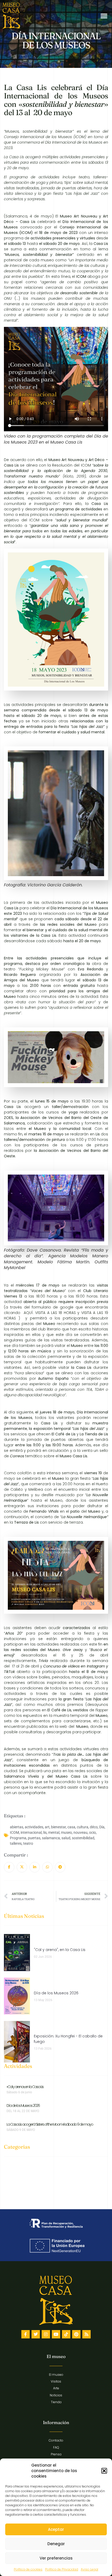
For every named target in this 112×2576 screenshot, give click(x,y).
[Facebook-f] (26, 2334)
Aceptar (56, 2529)
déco (94, 1827)
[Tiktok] (66, 2334)
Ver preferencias (56, 2558)
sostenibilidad (83, 1838)
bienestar (58, 1827)
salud (66, 1838)
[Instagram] (46, 2334)
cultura (83, 1827)
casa (71, 1827)
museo (66, 1832)
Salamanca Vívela (21, 1776)
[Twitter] (36, 2334)
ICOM (14, 1832)
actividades (34, 1827)
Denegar (56, 2544)
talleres (16, 1843)
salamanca (51, 1838)
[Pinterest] (76, 2334)
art (47, 1827)
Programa (18, 1838)
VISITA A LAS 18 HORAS (55, 1313)
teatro (28, 1843)
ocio (92, 1832)
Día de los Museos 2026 (23, 2106)
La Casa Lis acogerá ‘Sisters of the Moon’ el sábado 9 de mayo (50, 2124)
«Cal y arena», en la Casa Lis (25, 2087)
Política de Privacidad (62, 2569)
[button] (104, 2471)
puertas (34, 1838)
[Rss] (86, 2334)
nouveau (80, 1832)
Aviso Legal (89, 2569)
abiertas (17, 1827)
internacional (31, 1832)
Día (102, 1827)
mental (54, 1832)
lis (45, 1832)
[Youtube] (56, 2334)
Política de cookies (28, 2569)
